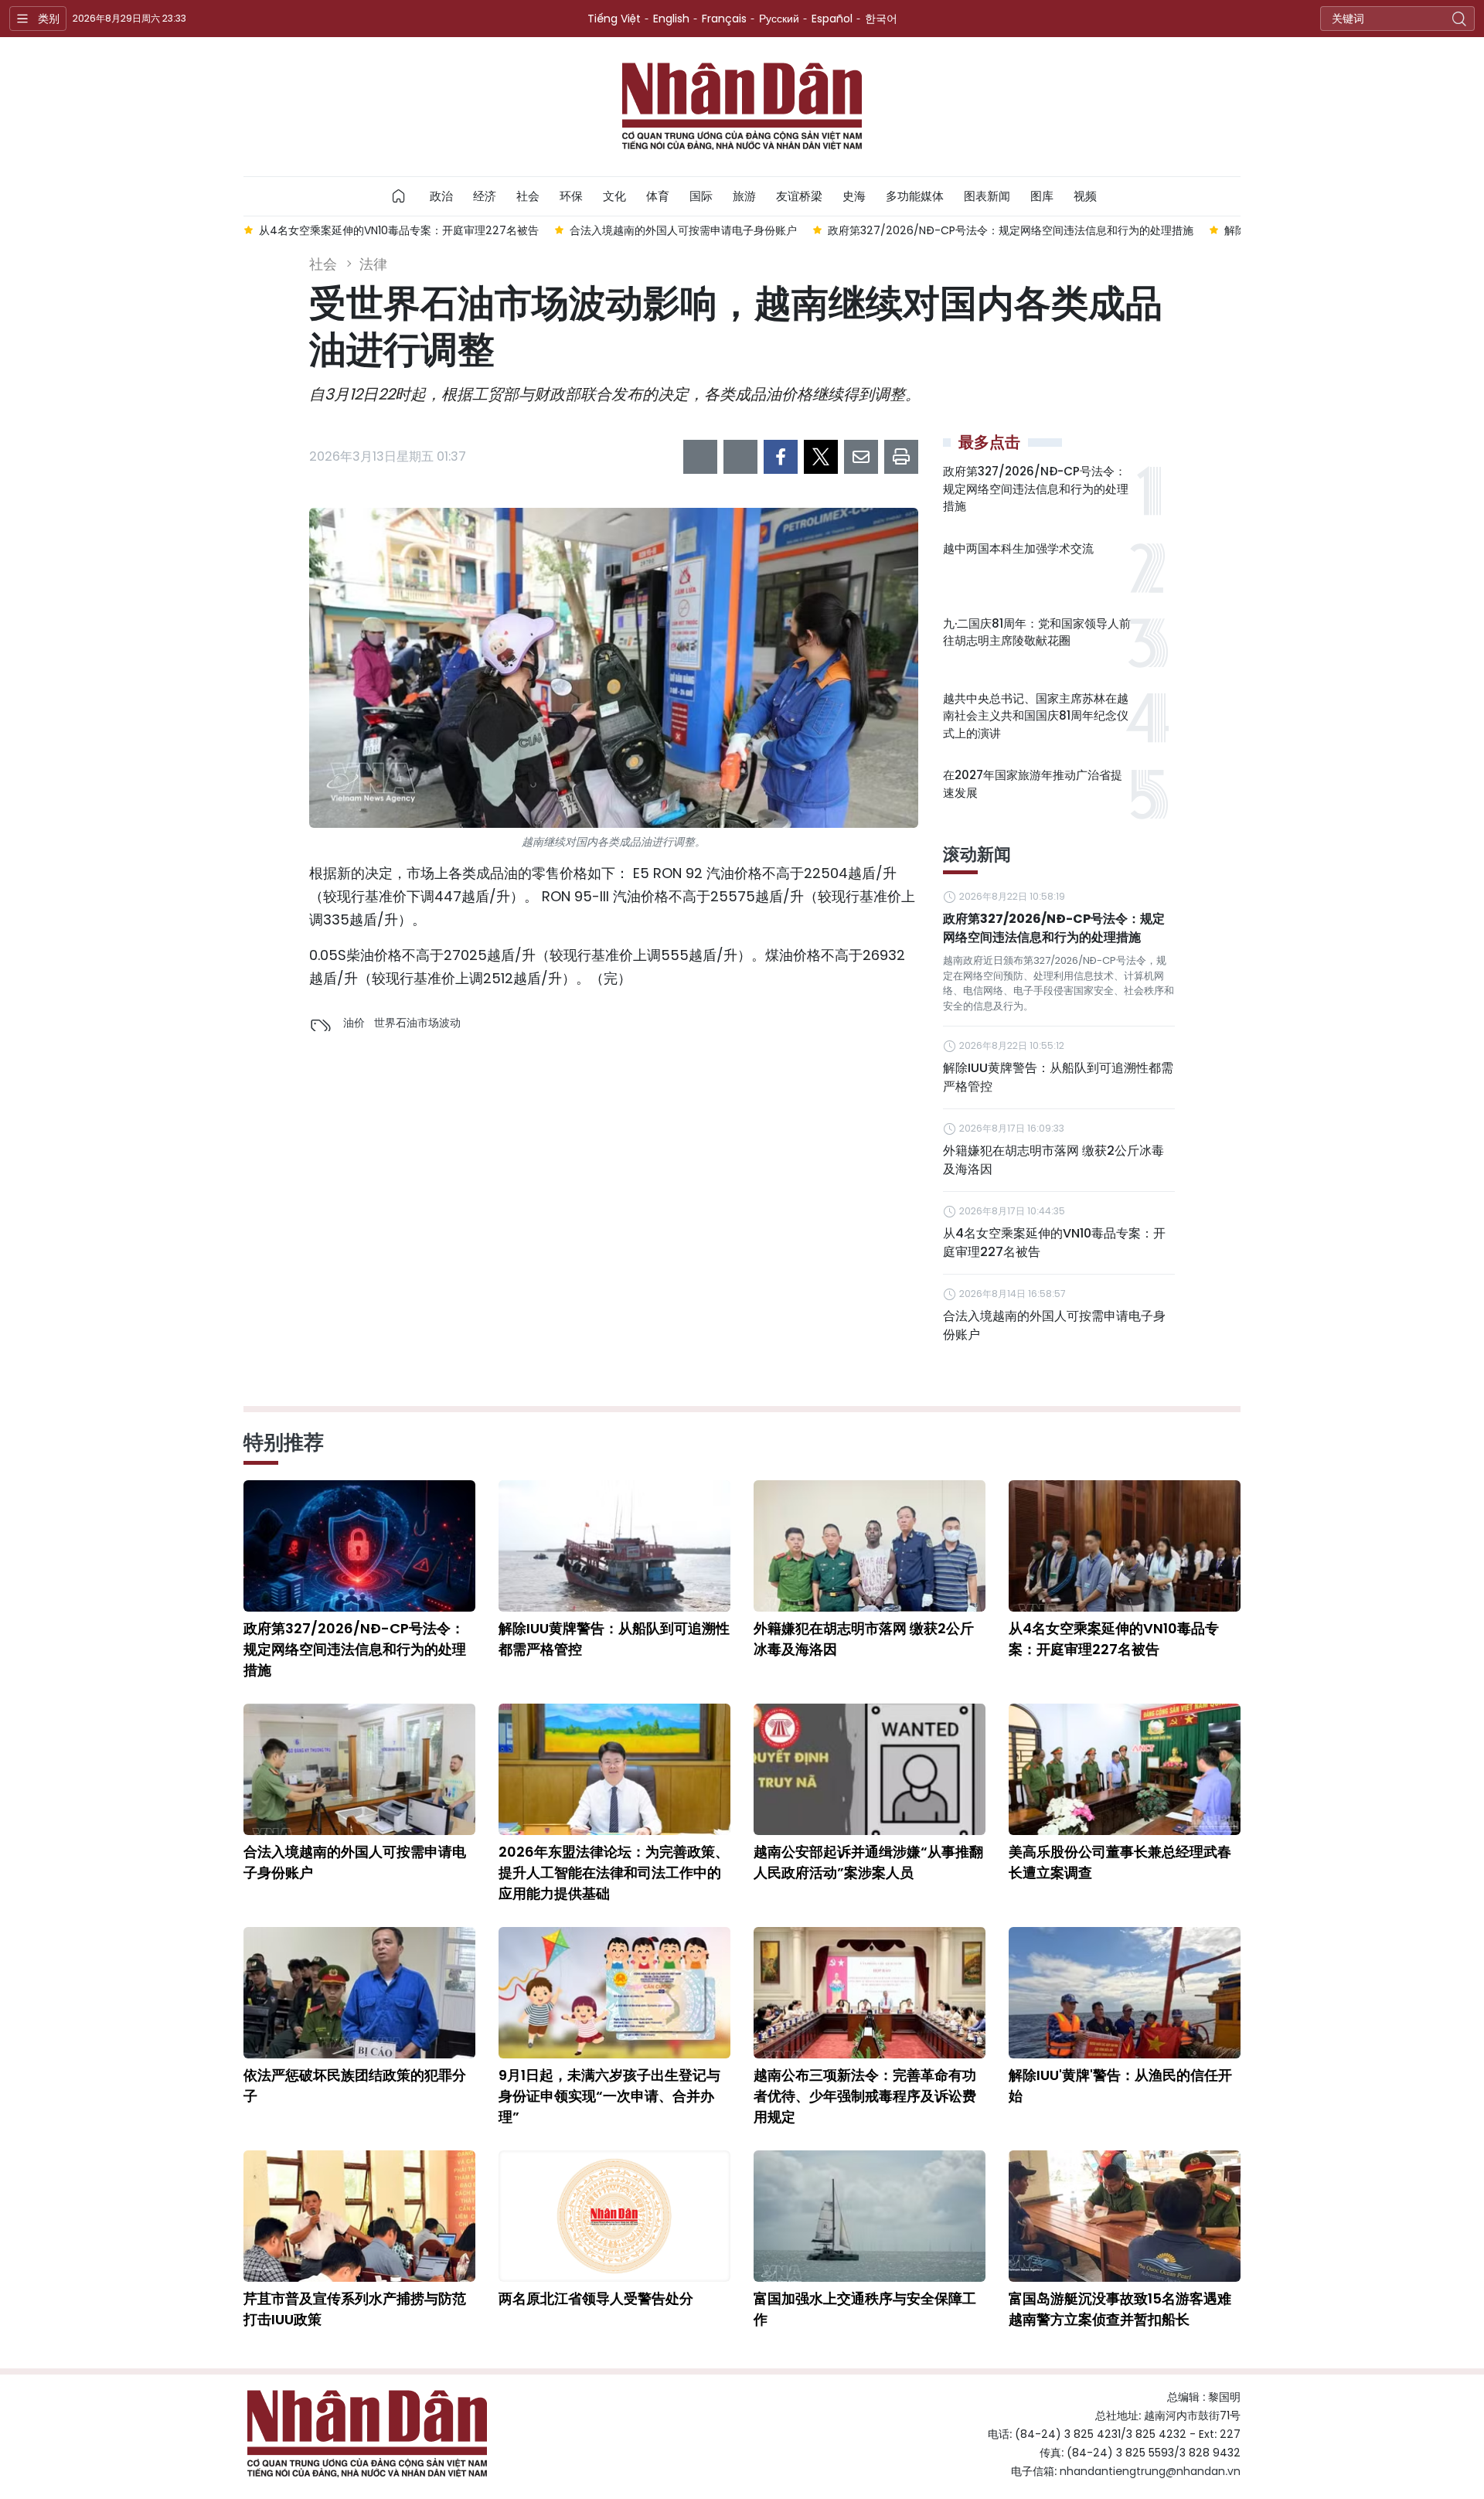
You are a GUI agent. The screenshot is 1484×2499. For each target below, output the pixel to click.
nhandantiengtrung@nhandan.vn (1150, 2471)
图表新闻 (987, 196)
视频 (1085, 196)
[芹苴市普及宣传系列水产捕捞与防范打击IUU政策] (359, 2216)
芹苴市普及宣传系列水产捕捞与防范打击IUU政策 (355, 2309)
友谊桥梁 (799, 196)
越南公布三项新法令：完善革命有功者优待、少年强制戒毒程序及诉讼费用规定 (865, 2096)
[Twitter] (821, 457)
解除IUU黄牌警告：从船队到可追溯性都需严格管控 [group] (1035, 230)
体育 (658, 196)
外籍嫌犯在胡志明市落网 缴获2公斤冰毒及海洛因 (1053, 1160)
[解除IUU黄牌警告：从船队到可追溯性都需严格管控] (614, 1546)
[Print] (901, 457)
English (671, 19)
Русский (779, 19)
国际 (701, 196)
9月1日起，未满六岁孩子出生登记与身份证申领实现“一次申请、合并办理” (609, 2096)
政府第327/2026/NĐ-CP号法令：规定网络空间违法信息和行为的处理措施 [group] (700, 230)
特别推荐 (284, 1442)
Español (832, 19)
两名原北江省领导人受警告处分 (596, 2298)
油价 (354, 1023)
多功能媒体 (915, 196)
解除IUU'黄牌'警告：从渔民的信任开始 (1120, 2085)
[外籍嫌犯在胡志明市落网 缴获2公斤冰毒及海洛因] (870, 1546)
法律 (373, 264)
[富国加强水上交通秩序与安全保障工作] (870, 2216)
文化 (614, 196)
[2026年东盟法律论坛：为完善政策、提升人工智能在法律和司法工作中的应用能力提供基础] (614, 1769)
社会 (528, 196)
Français (724, 19)
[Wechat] (740, 457)
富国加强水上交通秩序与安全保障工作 (865, 2309)
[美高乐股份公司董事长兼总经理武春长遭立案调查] (1125, 1769)
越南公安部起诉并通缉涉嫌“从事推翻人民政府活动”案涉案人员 (868, 1862)
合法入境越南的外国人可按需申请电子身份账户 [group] (373, 230)
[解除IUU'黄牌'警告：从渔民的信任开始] (1125, 1993)
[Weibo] (700, 457)
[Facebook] (781, 457)
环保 (571, 196)
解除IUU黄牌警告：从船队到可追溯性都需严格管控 (1058, 1077)
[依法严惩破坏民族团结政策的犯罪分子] (359, 1993)
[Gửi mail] (861, 457)
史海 (854, 196)
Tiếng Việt (614, 19)
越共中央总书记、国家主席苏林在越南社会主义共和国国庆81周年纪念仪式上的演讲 (1036, 716)
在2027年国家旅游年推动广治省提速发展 (1033, 784)
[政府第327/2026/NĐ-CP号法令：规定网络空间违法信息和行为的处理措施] (359, 1546)
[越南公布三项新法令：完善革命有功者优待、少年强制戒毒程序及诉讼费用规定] (870, 1993)
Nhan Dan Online (742, 107)
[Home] (399, 196)
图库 (1042, 196)
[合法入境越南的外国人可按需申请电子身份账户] (359, 1769)
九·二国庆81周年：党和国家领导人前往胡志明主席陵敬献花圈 (1037, 632)
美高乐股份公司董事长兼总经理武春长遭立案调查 (1120, 1862)
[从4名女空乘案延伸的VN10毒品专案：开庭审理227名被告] (1125, 1546)
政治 (441, 196)
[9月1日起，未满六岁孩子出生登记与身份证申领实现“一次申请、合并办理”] (614, 1993)
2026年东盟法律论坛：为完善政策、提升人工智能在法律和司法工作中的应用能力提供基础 (614, 1873)
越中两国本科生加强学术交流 (1018, 548)
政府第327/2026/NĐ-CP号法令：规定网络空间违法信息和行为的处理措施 (1036, 489)
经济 (485, 196)
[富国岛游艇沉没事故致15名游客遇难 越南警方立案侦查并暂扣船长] (1125, 2216)
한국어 (881, 19)
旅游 (744, 196)
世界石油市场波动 (417, 1023)
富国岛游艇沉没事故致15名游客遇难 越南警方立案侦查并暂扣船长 (1120, 2309)
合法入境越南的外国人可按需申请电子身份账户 (1054, 1325)
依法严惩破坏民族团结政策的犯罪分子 (355, 2085)
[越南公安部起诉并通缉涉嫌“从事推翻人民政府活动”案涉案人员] (870, 1769)
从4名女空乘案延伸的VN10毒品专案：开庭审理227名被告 (1054, 1243)
